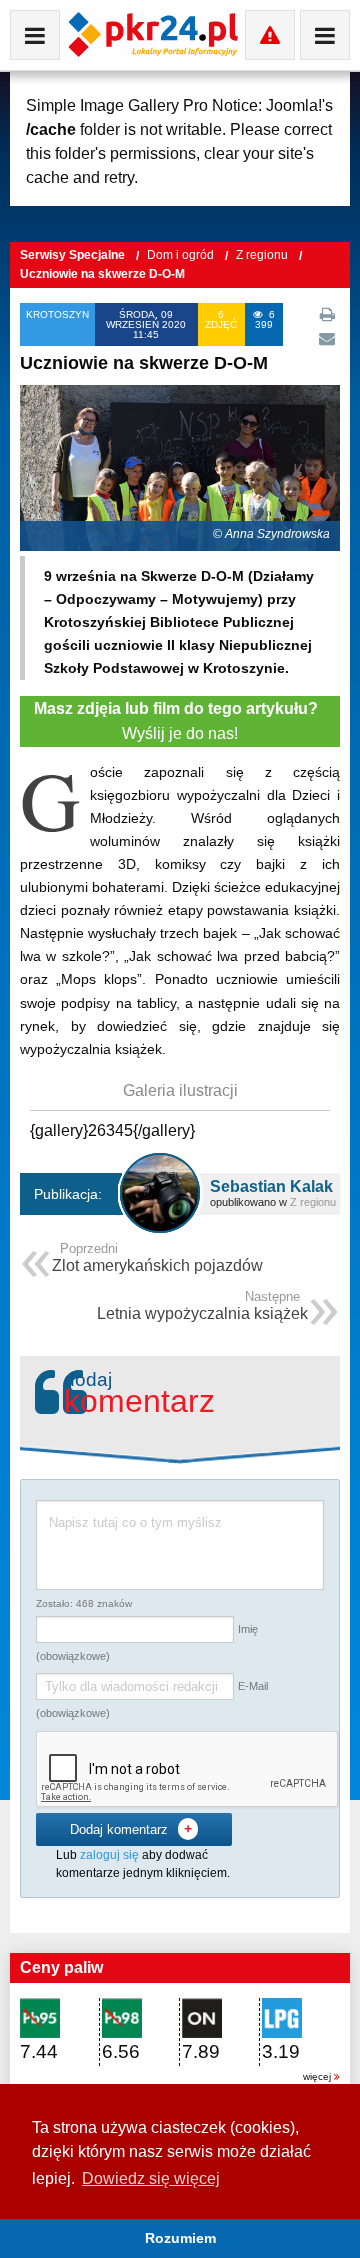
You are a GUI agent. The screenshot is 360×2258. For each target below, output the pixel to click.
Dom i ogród (182, 255)
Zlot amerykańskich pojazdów (157, 1259)
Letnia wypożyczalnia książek (202, 1307)
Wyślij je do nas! (180, 721)
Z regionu (263, 255)
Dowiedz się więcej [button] (151, 2178)
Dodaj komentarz (131, 1829)
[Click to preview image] (180, 466)
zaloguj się (109, 1855)
